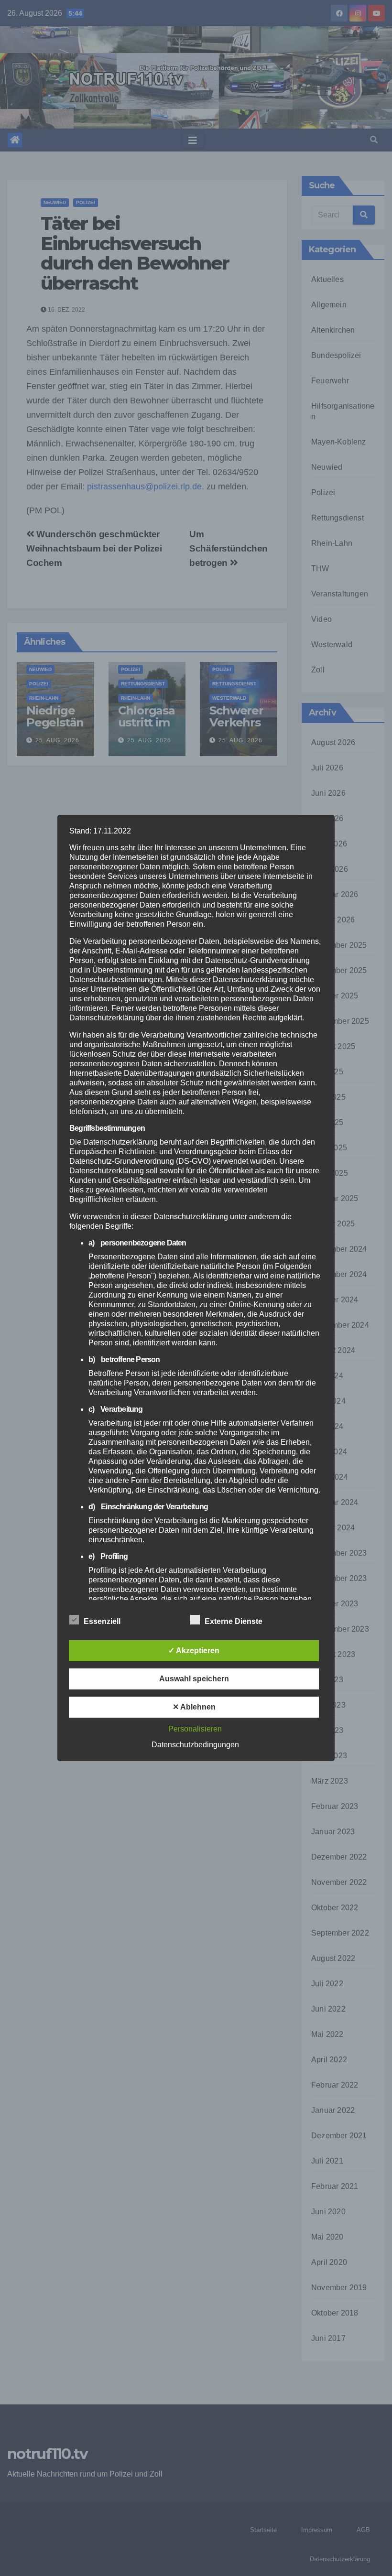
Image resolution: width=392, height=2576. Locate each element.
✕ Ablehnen (194, 1707)
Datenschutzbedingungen (195, 1745)
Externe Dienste (234, 1621)
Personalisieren (195, 1729)
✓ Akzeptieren (194, 1651)
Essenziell (102, 1621)
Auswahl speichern (194, 1679)
